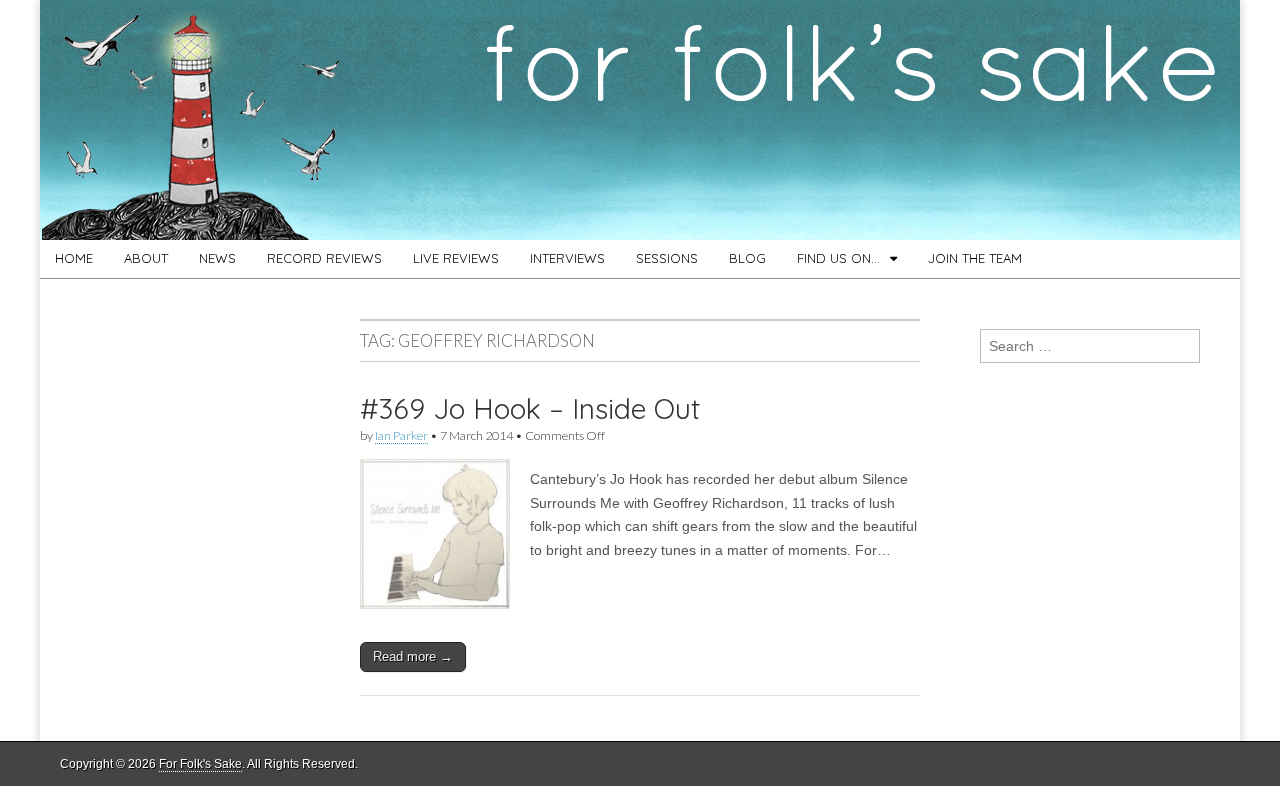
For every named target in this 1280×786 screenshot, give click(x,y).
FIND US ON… (838, 258)
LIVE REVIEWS (456, 258)
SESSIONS (667, 258)
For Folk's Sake (200, 764)
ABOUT (146, 258)
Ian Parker (401, 435)
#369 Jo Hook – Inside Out (530, 408)
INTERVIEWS (567, 258)
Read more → (413, 656)
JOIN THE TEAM (975, 258)
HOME (74, 258)
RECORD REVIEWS (324, 258)
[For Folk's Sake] (640, 120)
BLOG (747, 258)
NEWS (217, 258)
